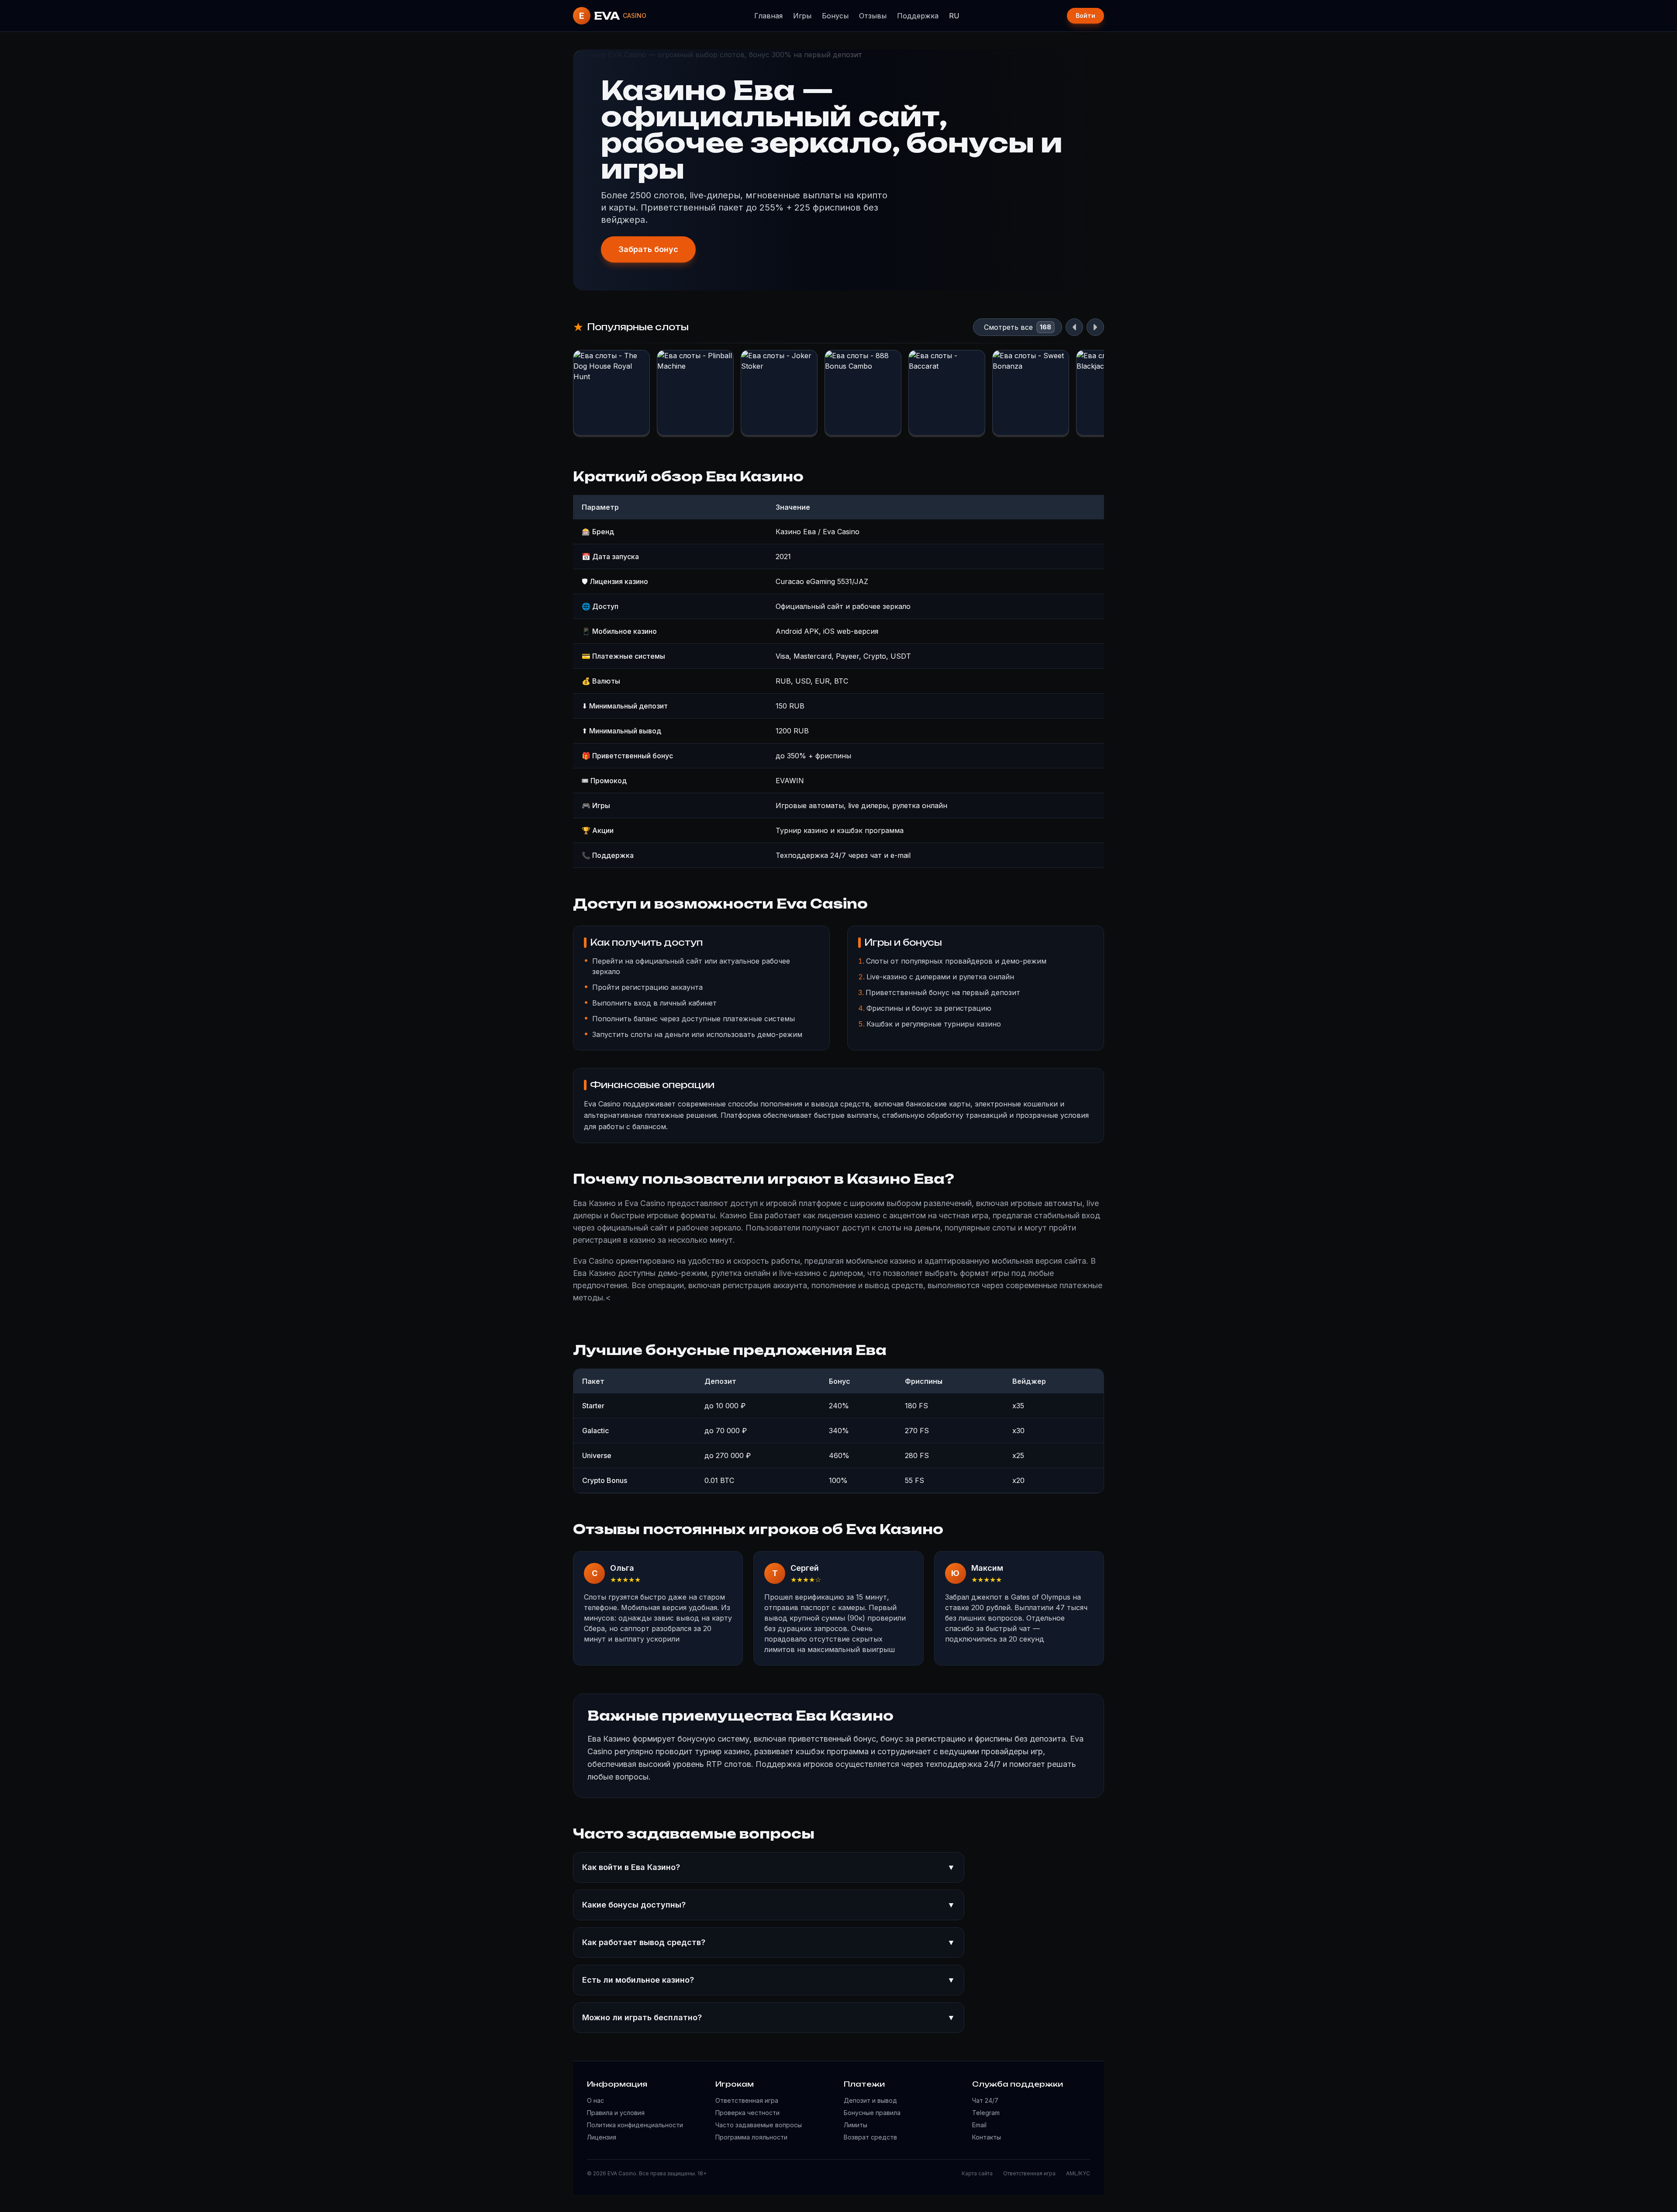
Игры (802, 16)
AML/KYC (1078, 2173)
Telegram (986, 2113)
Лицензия (602, 2137)
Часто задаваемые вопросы (759, 2125)
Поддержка (918, 16)
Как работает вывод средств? (769, 1942)
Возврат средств (870, 2137)
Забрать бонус (648, 249)
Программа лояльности (751, 2137)
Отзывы (873, 16)
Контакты (987, 2137)
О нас (595, 2100)
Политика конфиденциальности (635, 2125)
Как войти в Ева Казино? (769, 1867)
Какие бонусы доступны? (769, 1905)
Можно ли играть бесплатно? (769, 2017)
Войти (1085, 16)
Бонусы (835, 16)
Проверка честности (747, 2113)
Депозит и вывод (870, 2100)
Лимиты (856, 2125)
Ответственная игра (747, 2100)
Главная (768, 16)
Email (979, 2125)
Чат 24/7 (985, 2100)
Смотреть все (1008, 327)
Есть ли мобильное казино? (769, 1980)
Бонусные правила (872, 2113)
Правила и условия (616, 2113)
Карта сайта (977, 2173)
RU (954, 16)
